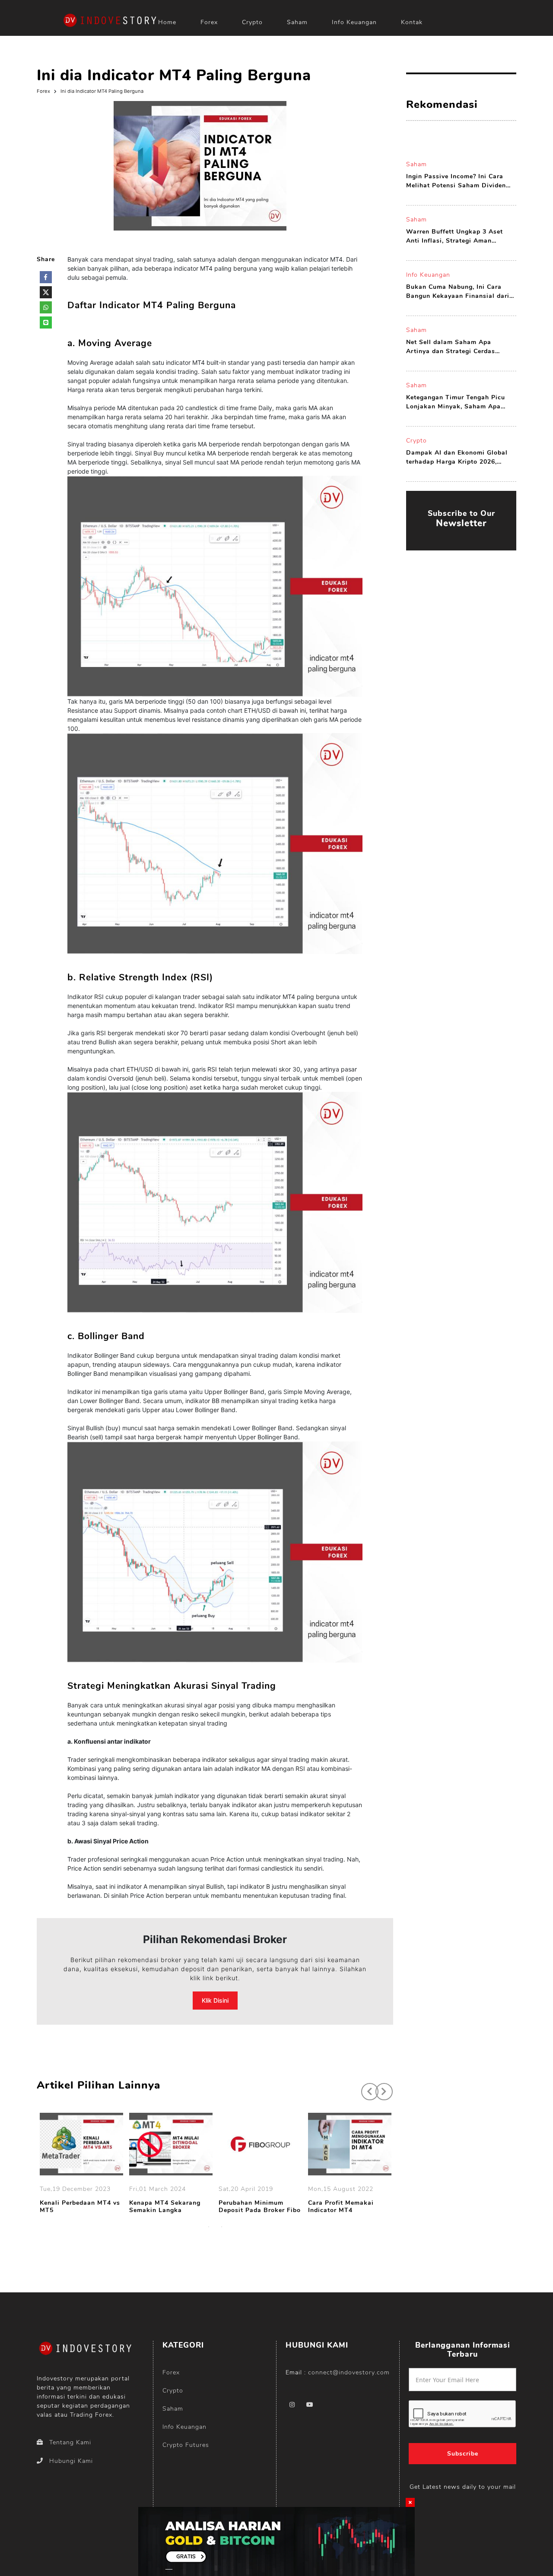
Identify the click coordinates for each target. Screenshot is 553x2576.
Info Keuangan (354, 22)
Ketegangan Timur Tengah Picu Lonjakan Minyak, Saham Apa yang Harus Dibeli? (456, 402)
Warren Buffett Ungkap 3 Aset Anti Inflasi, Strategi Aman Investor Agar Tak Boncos (454, 236)
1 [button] (209, 2227)
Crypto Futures (186, 2445)
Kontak (412, 22)
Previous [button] (365, 2087)
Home (167, 22)
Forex (209, 22)
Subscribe (463, 2454)
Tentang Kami (70, 2442)
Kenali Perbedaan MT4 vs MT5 (80, 2207)
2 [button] (222, 2227)
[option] (81, 2165)
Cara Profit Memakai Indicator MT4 (341, 2207)
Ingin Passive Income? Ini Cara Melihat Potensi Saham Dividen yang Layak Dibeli (456, 181)
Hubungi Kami (71, 2461)
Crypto (252, 22)
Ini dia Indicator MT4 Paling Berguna (102, 91)
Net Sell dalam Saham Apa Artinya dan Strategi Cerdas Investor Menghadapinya (451, 347)
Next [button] (380, 2087)
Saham (297, 22)
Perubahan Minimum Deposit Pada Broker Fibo (260, 2207)
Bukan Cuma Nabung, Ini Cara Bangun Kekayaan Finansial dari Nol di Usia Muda (458, 292)
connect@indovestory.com (349, 2372)
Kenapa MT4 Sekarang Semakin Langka (165, 2207)
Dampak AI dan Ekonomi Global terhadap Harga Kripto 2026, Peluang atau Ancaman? (457, 457)
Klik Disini (215, 2000)
